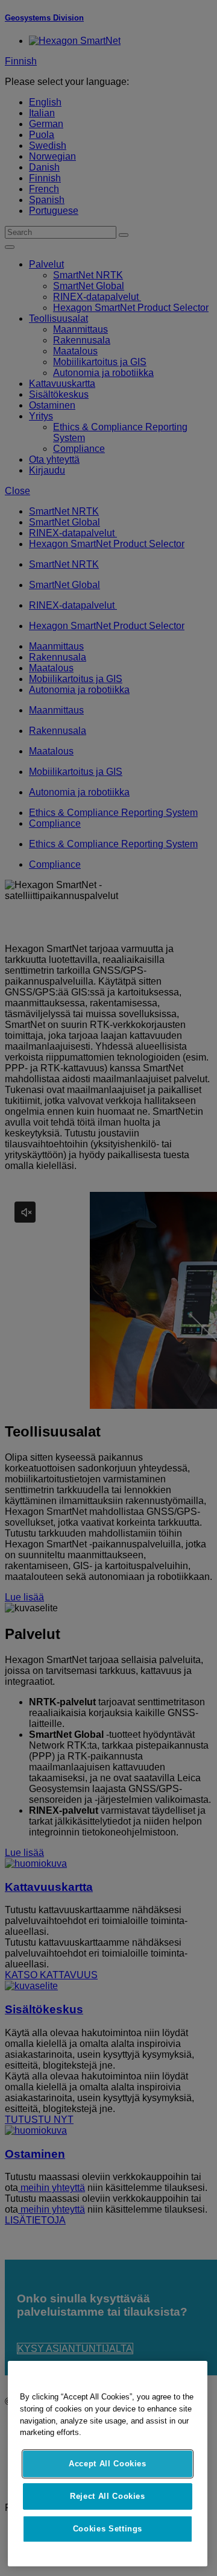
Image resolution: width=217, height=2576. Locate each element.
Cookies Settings (108, 2529)
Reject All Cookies (108, 2496)
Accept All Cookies (108, 2464)
